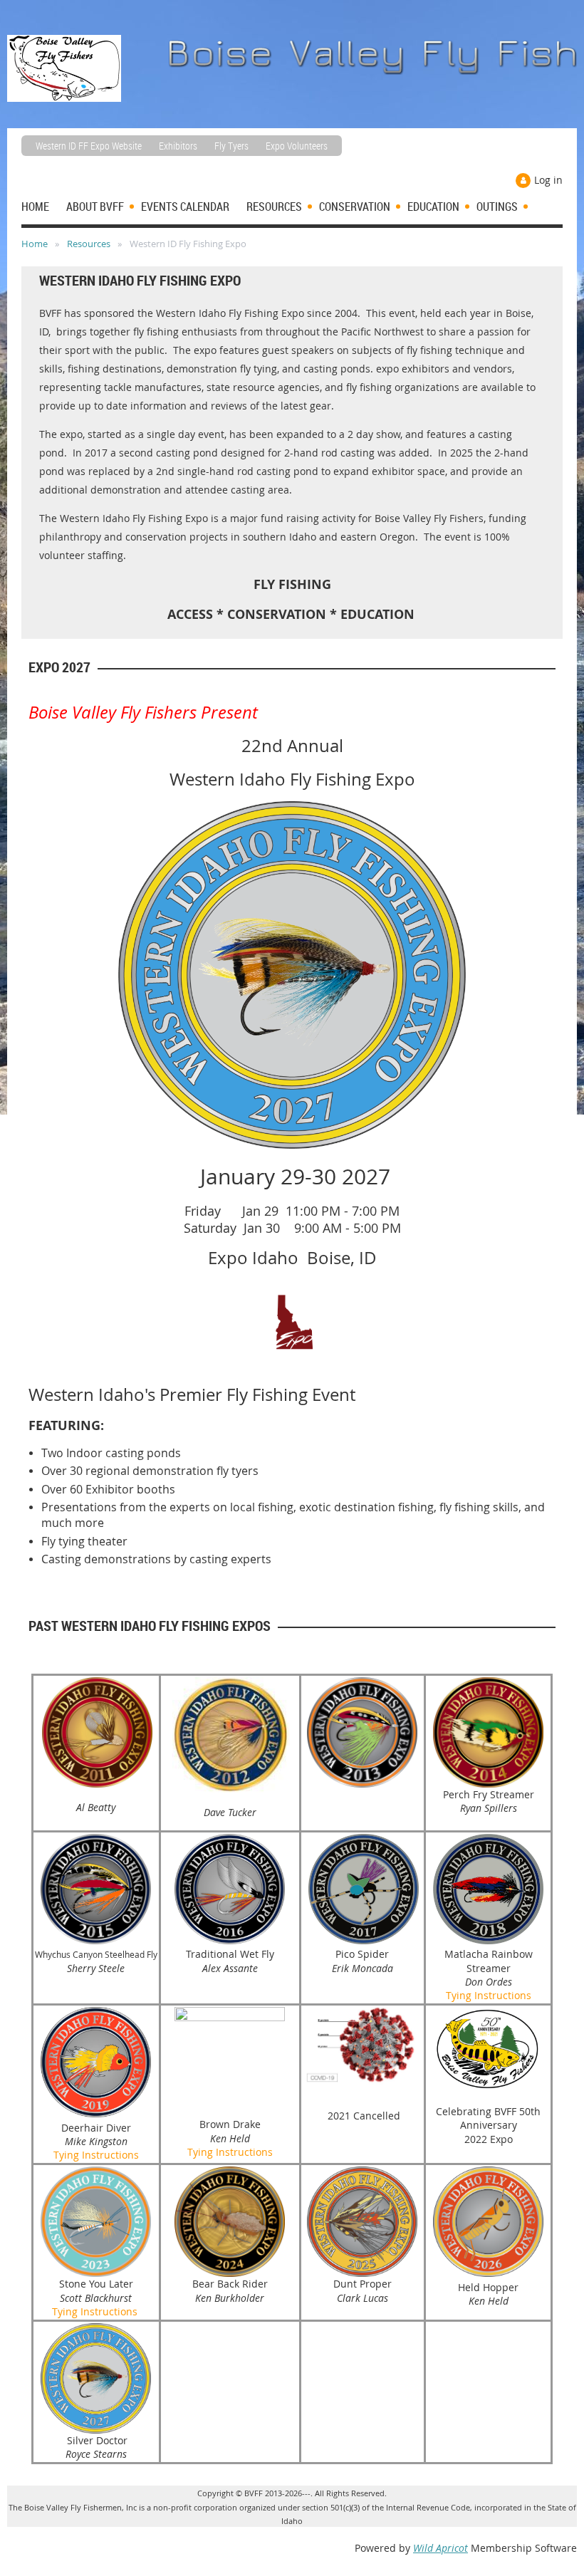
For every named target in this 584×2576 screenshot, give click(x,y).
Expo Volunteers (297, 146)
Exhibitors (178, 146)
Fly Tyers (231, 146)
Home (35, 244)
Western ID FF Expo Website (89, 146)
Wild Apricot (440, 2548)
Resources (89, 244)
